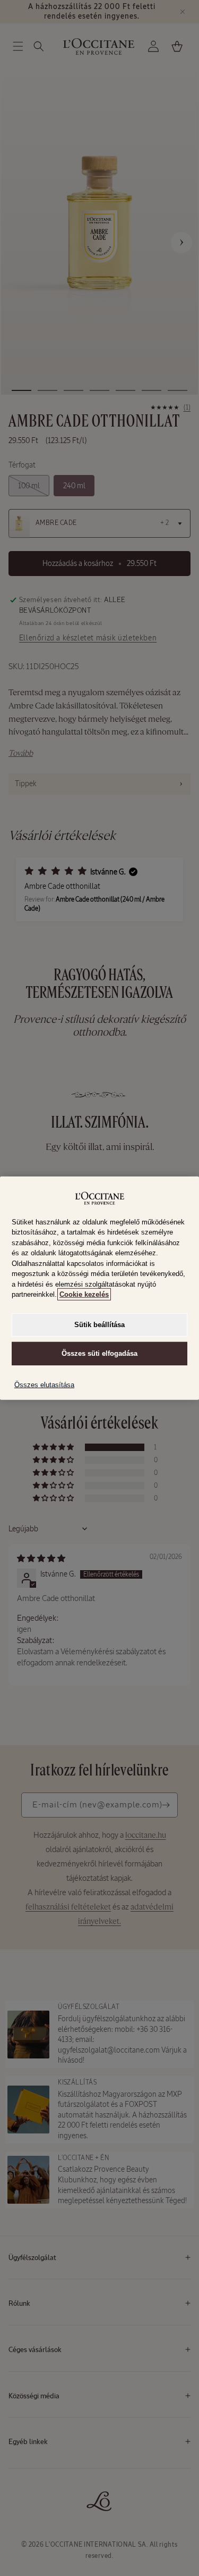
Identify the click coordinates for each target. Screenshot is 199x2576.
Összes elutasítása (44, 1385)
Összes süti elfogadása (99, 1353)
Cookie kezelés (84, 1294)
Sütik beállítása (99, 1324)
